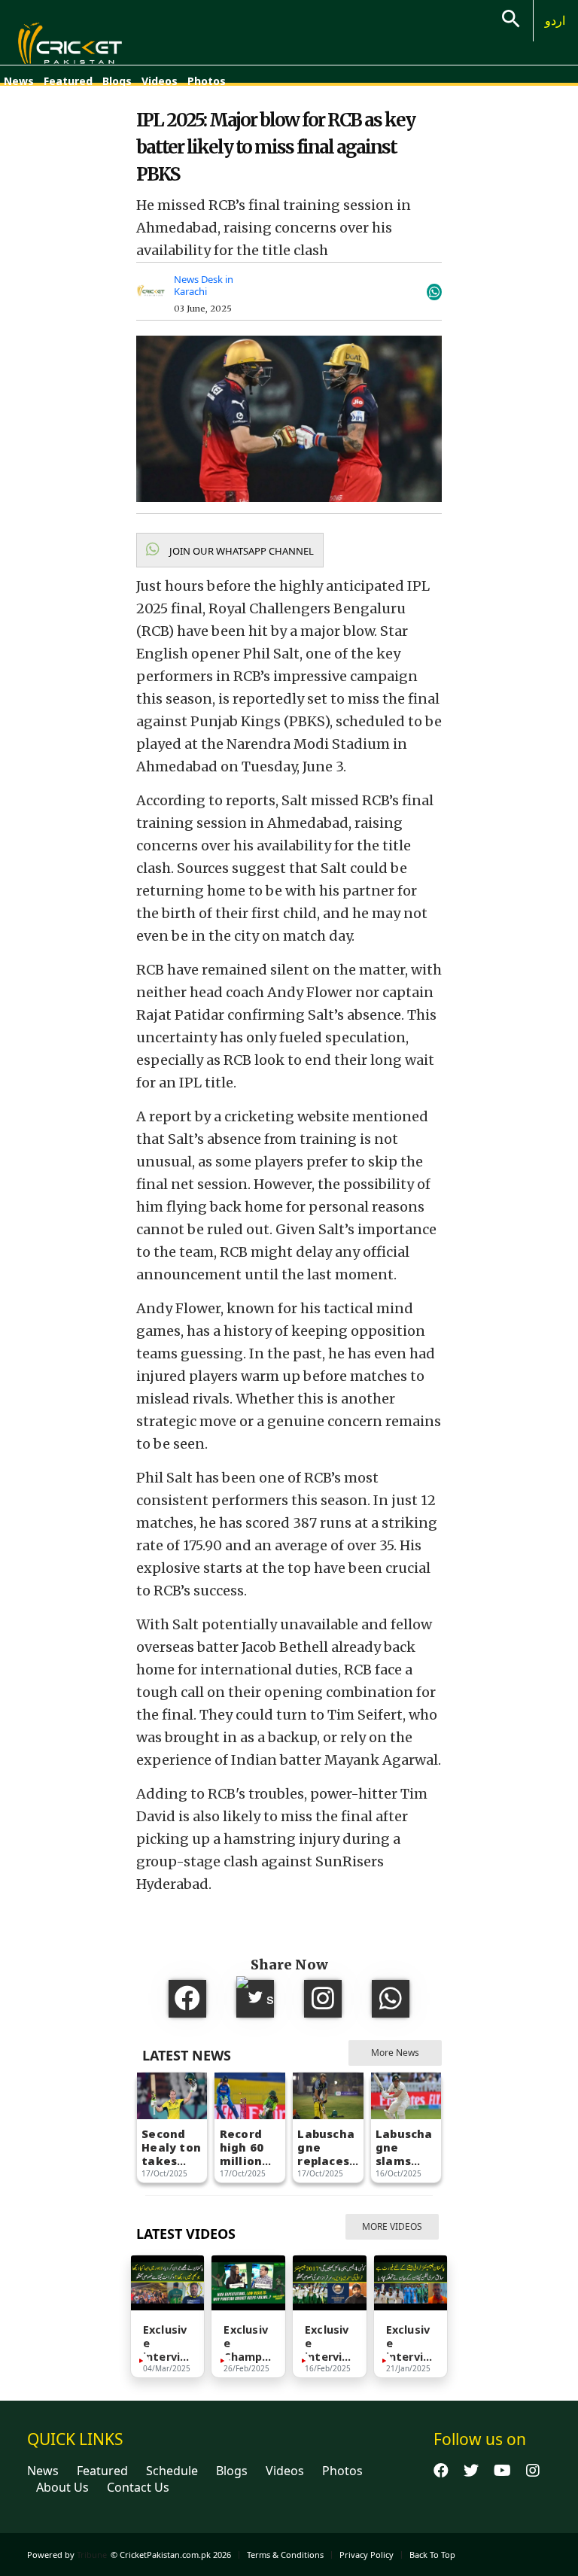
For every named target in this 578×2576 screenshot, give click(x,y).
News (19, 81)
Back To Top (432, 2555)
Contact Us (138, 2487)
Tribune (92, 2555)
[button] (230, 550)
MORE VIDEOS (392, 2226)
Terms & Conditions (285, 2555)
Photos (207, 81)
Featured (68, 81)
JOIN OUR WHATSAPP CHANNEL (240, 551)
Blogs (117, 81)
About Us (62, 2487)
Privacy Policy (367, 2555)
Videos (160, 81)
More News (395, 2053)
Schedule (172, 2471)
